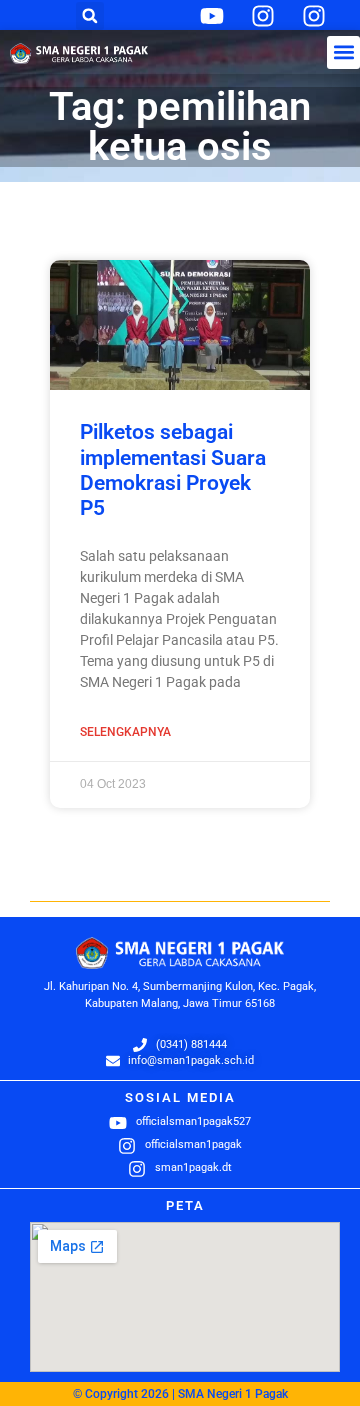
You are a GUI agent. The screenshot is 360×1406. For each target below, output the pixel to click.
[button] (90, 16)
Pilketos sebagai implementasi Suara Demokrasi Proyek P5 (173, 470)
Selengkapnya (125, 732)
